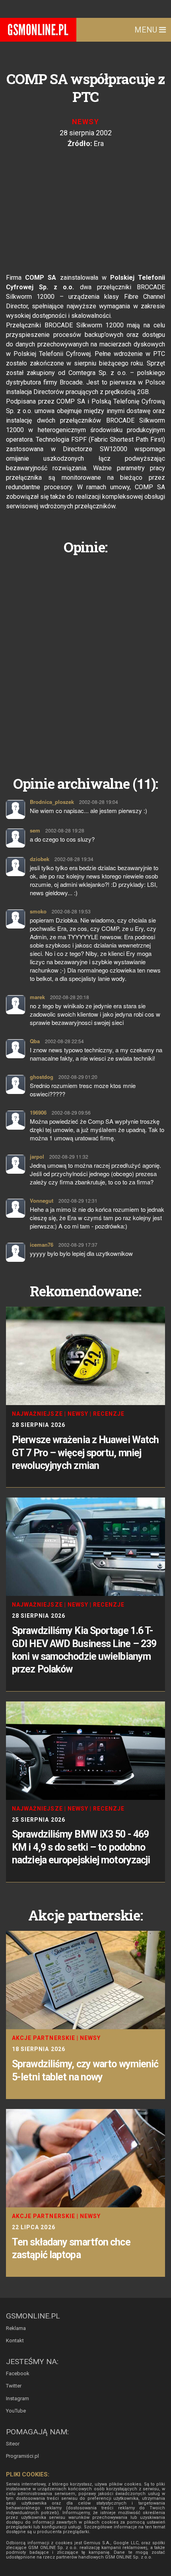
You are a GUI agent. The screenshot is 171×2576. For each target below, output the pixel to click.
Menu (147, 30)
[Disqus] (85, 659)
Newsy (85, 122)
